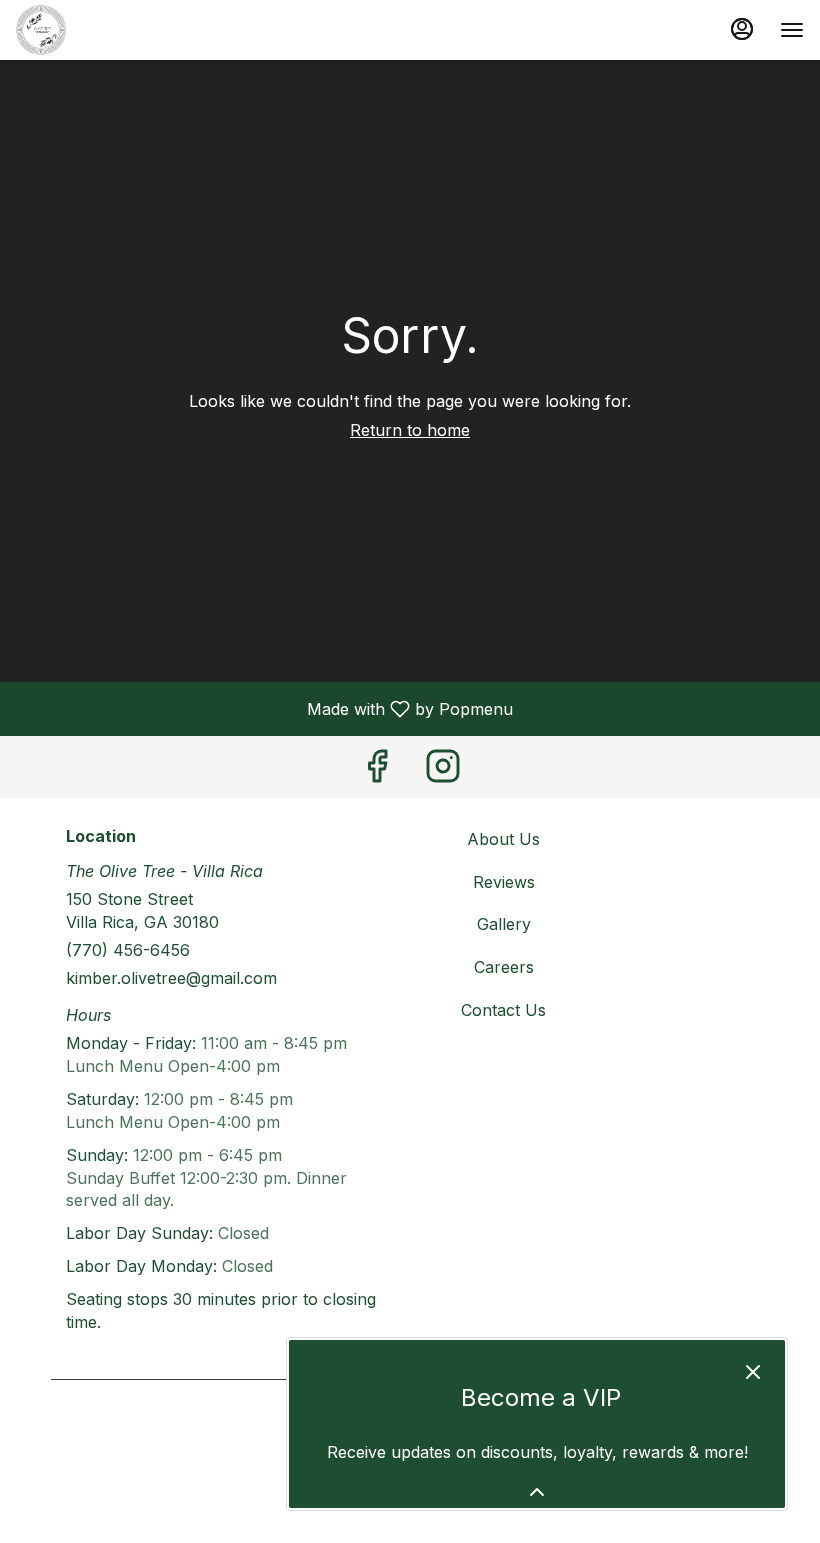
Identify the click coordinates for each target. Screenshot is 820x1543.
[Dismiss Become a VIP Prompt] (753, 1372)
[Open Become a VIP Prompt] (537, 1492)
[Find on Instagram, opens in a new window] (443, 771)
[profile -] (742, 29)
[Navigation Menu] (792, 30)
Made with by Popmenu (264, 708)
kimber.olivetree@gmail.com (171, 978)
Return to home (410, 430)
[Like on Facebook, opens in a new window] (377, 771)
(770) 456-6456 (128, 950)
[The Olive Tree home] (106, 30)
